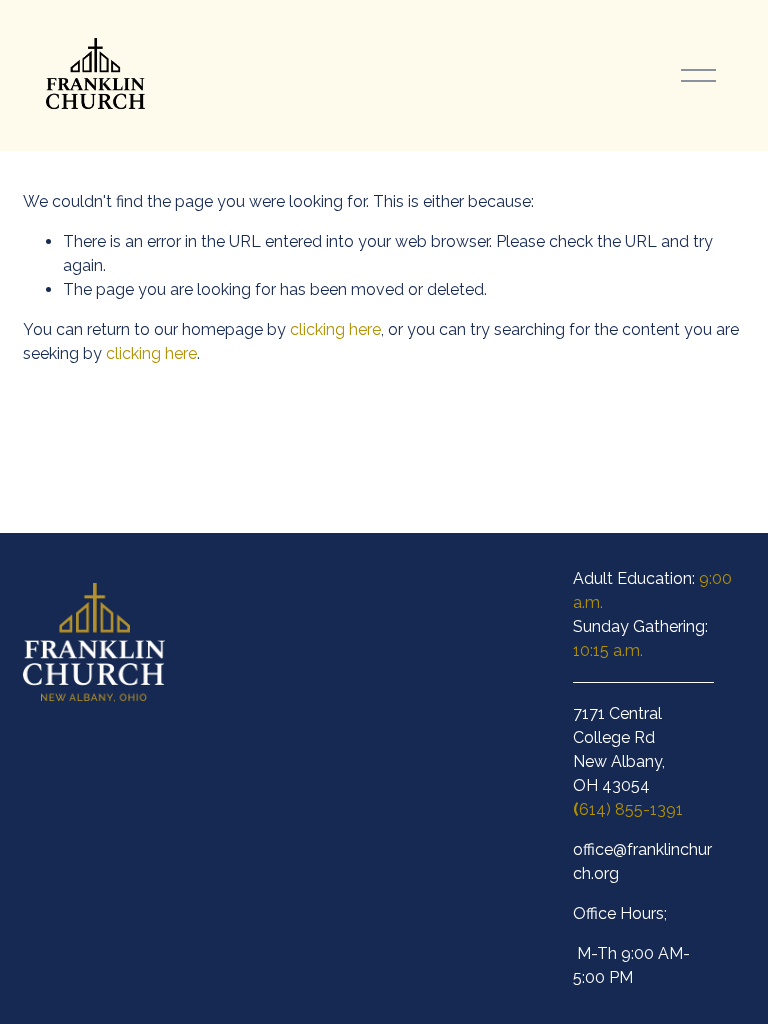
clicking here (335, 329)
